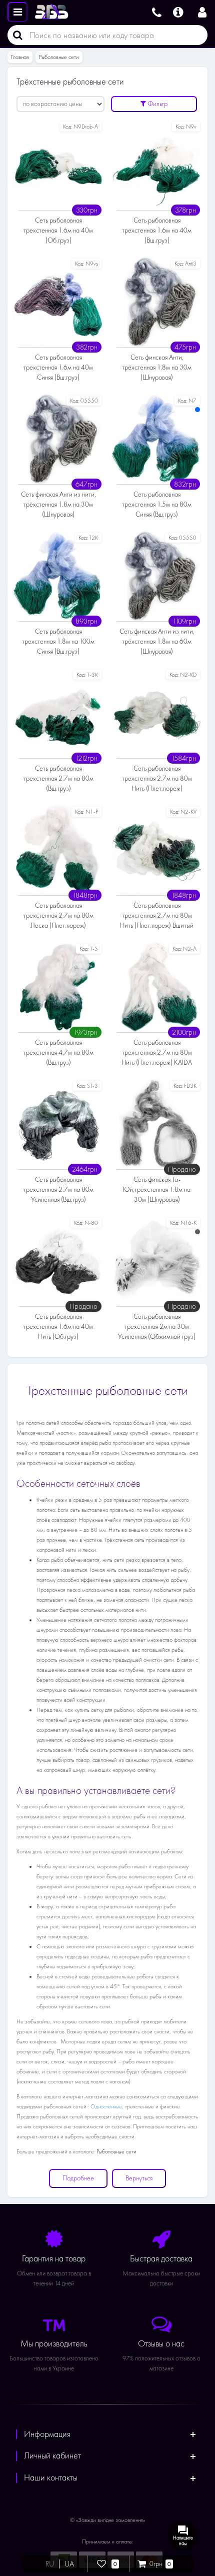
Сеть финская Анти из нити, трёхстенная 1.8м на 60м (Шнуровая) (157, 641)
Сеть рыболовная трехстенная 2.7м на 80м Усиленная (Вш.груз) (58, 1189)
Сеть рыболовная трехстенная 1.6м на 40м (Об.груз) (58, 230)
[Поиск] (15, 35)
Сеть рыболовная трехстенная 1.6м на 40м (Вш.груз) (157, 230)
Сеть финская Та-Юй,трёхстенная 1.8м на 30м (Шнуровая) (157, 1189)
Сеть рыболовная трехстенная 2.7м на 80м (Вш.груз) (58, 778)
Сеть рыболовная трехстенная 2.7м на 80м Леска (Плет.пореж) (58, 915)
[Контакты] (157, 11)
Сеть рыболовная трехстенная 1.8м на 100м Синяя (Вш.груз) (58, 641)
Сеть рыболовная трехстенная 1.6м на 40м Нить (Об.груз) (58, 1327)
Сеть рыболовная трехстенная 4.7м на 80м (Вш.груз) (58, 1052)
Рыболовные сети (59, 57)
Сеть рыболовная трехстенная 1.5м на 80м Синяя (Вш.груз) (157, 504)
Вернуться (139, 2178)
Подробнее (78, 2178)
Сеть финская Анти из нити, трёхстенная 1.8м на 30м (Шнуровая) (58, 504)
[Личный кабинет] (202, 11)
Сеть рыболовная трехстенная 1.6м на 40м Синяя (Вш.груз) (58, 367)
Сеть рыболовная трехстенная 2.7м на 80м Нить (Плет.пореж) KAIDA (157, 1052)
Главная (20, 57)
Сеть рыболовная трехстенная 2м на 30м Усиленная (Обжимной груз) (157, 1327)
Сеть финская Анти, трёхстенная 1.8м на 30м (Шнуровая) (157, 367)
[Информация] (178, 11)
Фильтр (157, 104)
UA (69, 2564)
